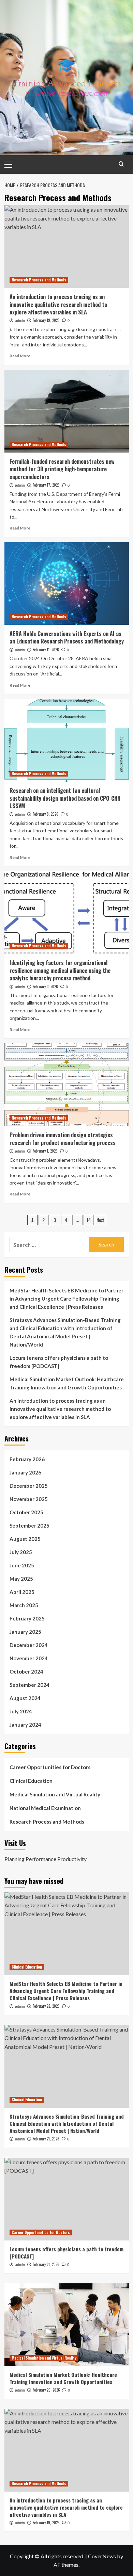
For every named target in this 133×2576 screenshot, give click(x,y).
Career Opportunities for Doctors (50, 1767)
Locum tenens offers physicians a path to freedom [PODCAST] (59, 1362)
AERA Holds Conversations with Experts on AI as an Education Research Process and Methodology (67, 637)
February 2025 (27, 1618)
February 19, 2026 (46, 320)
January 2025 (25, 1632)
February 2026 (27, 1459)
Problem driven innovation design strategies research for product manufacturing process (63, 1139)
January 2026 (25, 1472)
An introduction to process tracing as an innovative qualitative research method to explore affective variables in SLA (58, 304)
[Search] (121, 164)
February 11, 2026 (46, 650)
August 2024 (25, 1698)
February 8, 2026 (46, 814)
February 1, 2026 (45, 1151)
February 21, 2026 (46, 2139)
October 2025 (26, 1512)
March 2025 (24, 1605)
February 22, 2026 (46, 2006)
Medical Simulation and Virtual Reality (55, 1794)
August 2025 (25, 1539)
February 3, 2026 (45, 987)
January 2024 (25, 1725)
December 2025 (29, 1486)
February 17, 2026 (46, 485)
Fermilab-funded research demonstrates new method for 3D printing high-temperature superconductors (62, 469)
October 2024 (26, 1672)
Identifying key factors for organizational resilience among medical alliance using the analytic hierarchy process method (60, 970)
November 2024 (29, 1658)
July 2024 (21, 1711)
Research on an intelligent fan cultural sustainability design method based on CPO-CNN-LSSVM (66, 798)
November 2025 (29, 1499)
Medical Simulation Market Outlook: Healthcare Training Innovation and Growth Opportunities (67, 1383)
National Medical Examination (45, 1808)
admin (20, 321)
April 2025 (22, 1592)
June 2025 (22, 1565)
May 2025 (21, 1579)
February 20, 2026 (46, 2390)
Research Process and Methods (39, 280)
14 (89, 1220)
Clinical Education (31, 1781)
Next (100, 1220)
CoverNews (102, 2556)
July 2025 (21, 1552)
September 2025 (29, 1526)
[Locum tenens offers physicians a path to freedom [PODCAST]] (67, 2199)
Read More (20, 356)
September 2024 (29, 1685)
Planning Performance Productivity (46, 1859)
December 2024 (29, 1645)
